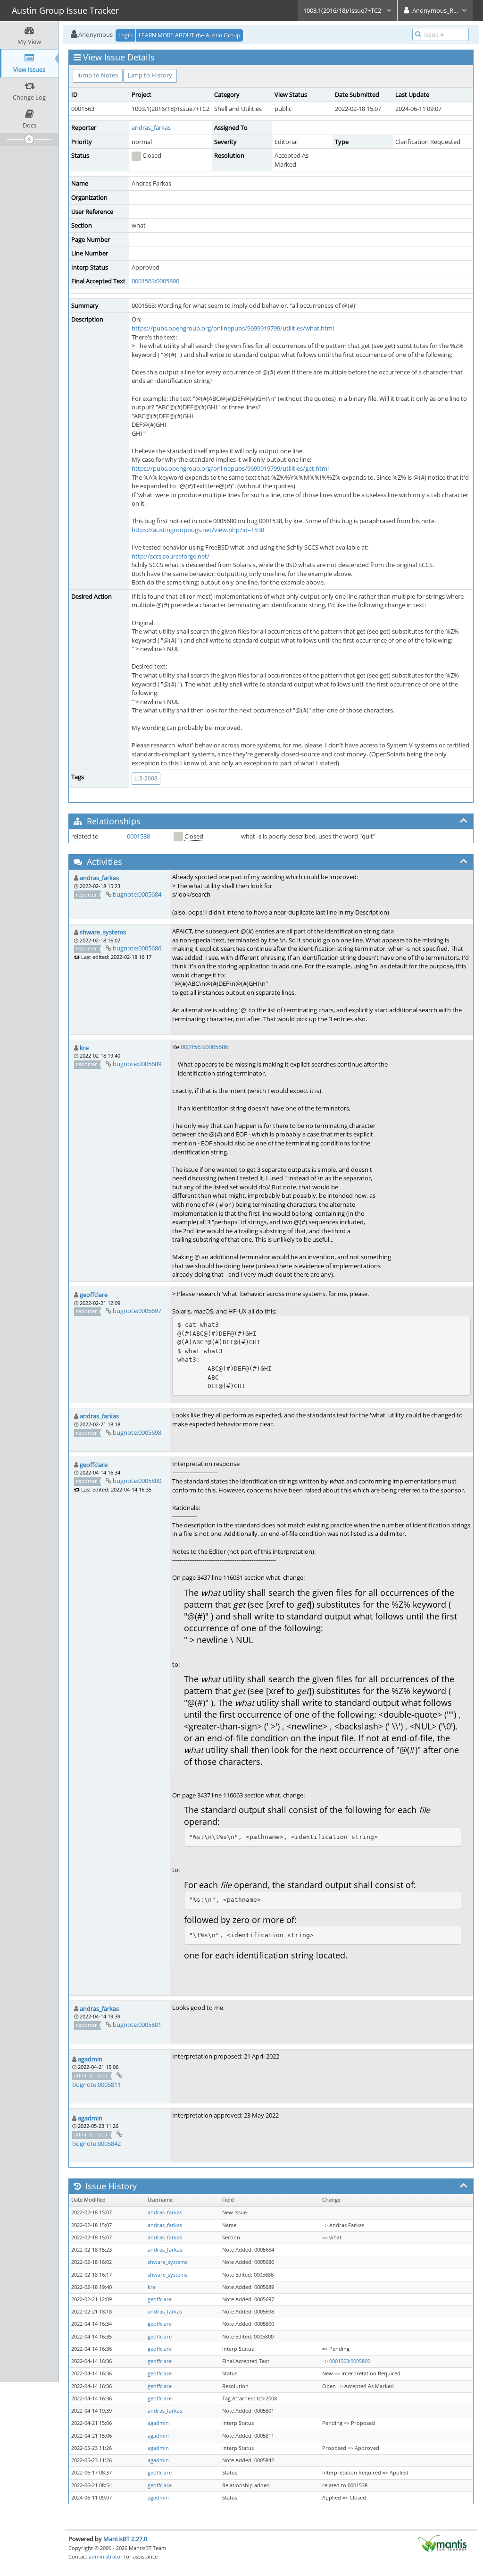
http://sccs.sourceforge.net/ (171, 556)
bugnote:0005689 (137, 1064)
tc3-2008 (146, 778)
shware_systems (103, 932)
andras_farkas (151, 127)
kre (84, 1048)
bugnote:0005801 (137, 2025)
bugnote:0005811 (96, 2085)
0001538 (138, 836)
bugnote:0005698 (137, 1432)
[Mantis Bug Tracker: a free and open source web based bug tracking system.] (442, 2543)
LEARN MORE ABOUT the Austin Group (189, 35)
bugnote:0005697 (137, 1311)
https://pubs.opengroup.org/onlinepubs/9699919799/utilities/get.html (230, 468)
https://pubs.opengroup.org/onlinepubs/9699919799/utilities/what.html (233, 328)
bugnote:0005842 (96, 2144)
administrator (106, 2556)
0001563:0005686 (204, 1047)
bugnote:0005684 (137, 894)
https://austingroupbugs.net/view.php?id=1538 (198, 530)
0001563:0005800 (155, 281)
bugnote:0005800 (137, 1481)
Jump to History (150, 75)
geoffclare (94, 1295)
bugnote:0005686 (137, 948)
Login (125, 35)
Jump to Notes (98, 75)
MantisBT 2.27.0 (125, 2539)
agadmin (90, 2059)
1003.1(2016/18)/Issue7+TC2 (343, 10)
